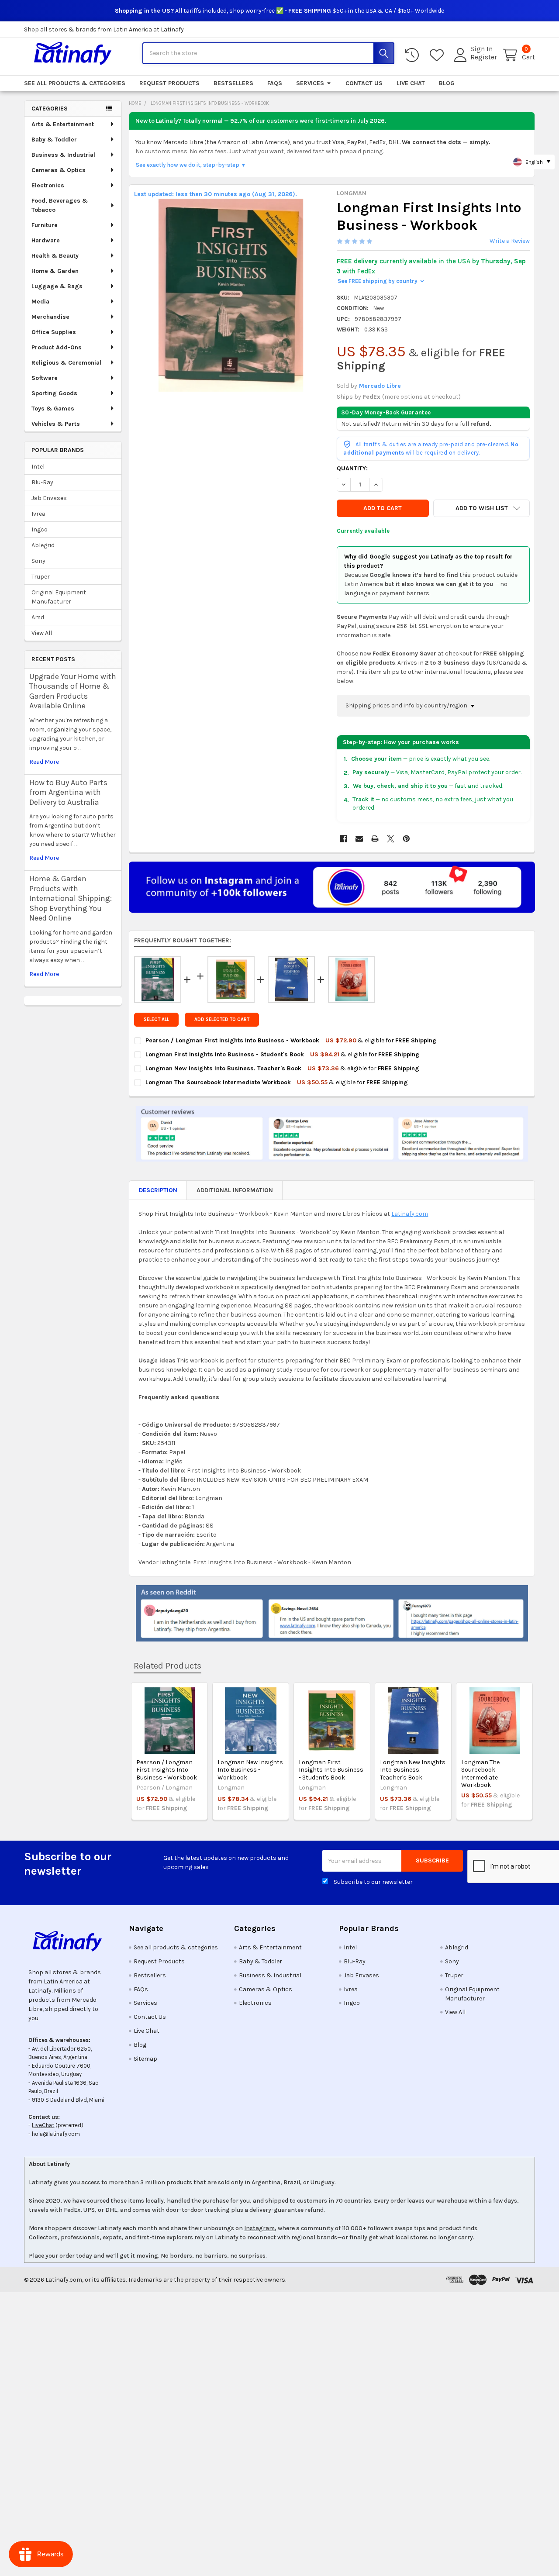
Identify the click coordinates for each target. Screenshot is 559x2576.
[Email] (359, 839)
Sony (38, 561)
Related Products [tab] (167, 1666)
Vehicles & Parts (56, 424)
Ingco (40, 529)
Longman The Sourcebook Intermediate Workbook (480, 1774)
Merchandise (50, 317)
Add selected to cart (222, 1019)
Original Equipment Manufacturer (59, 597)
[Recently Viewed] (414, 55)
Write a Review (510, 241)
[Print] (375, 839)
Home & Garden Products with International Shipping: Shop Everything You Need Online (71, 898)
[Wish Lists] (438, 55)
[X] (391, 839)
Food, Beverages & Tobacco (60, 205)
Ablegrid (43, 545)
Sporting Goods (54, 393)
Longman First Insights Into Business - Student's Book (331, 1770)
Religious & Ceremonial (66, 363)
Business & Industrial (63, 155)
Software (45, 378)
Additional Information (235, 1190)
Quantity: (352, 468)
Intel (38, 467)
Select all (156, 1019)
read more (44, 762)
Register (484, 57)
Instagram (259, 2228)
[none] (231, 295)
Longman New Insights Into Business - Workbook (250, 1770)
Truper (41, 577)
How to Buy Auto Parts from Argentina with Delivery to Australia (68, 792)
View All (42, 633)
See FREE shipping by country (381, 281)
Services (310, 83)
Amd (38, 617)
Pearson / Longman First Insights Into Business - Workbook (167, 1770)
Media (40, 302)
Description (158, 1190)
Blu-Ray (42, 482)
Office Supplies (54, 332)
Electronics (48, 185)
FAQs (275, 83)
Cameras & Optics (59, 170)
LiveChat (43, 2125)
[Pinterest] (406, 839)
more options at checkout (421, 397)
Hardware (46, 240)
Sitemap (145, 2059)
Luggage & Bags (57, 286)
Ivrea (38, 514)
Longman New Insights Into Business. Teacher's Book (413, 1770)
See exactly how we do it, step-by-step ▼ (191, 165)
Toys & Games (53, 409)
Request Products (169, 83)
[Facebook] (343, 839)
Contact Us (364, 83)
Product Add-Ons (57, 347)
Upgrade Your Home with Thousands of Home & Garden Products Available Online (73, 691)
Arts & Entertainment (63, 124)
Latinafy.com (410, 1214)
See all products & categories (75, 83)
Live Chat (411, 83)
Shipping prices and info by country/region (407, 705)
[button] (481, 508)
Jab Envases (49, 498)
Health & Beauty (55, 256)
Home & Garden (55, 271)
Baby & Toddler (54, 140)
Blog (447, 83)
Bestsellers (233, 83)
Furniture (45, 225)
